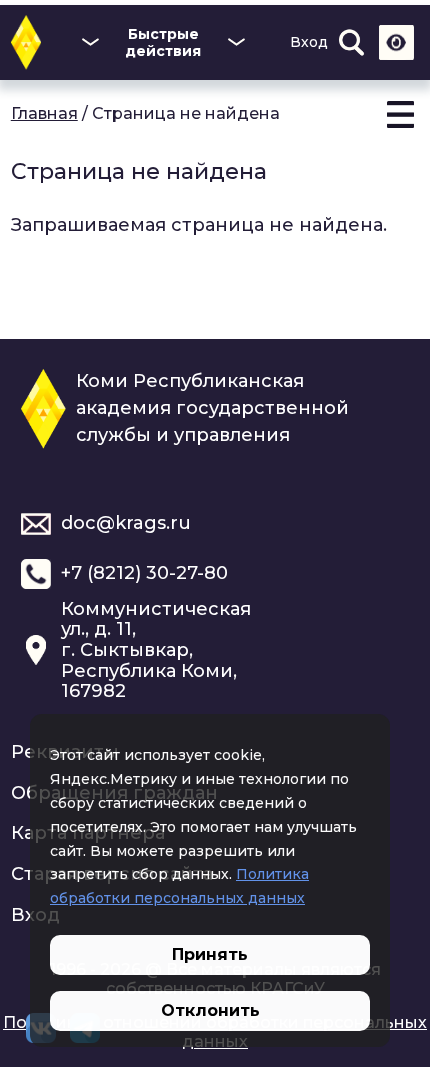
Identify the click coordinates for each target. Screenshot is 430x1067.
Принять (210, 954)
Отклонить (210, 1010)
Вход (309, 42)
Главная (44, 113)
